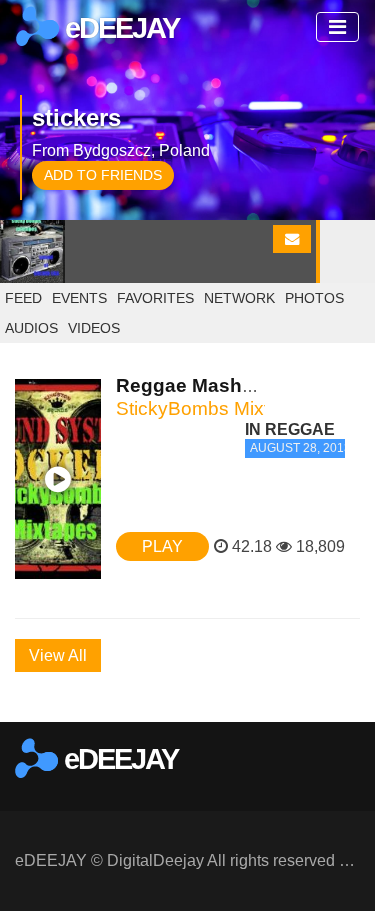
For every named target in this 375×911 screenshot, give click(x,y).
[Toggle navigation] (337, 27)
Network (239, 298)
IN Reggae (290, 429)
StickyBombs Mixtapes (214, 408)
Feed (23, 298)
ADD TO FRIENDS (103, 175)
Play (162, 546)
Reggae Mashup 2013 (215, 385)
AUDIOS (31, 328)
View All (58, 655)
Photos (314, 298)
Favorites (155, 298)
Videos (94, 328)
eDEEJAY (119, 28)
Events (79, 298)
